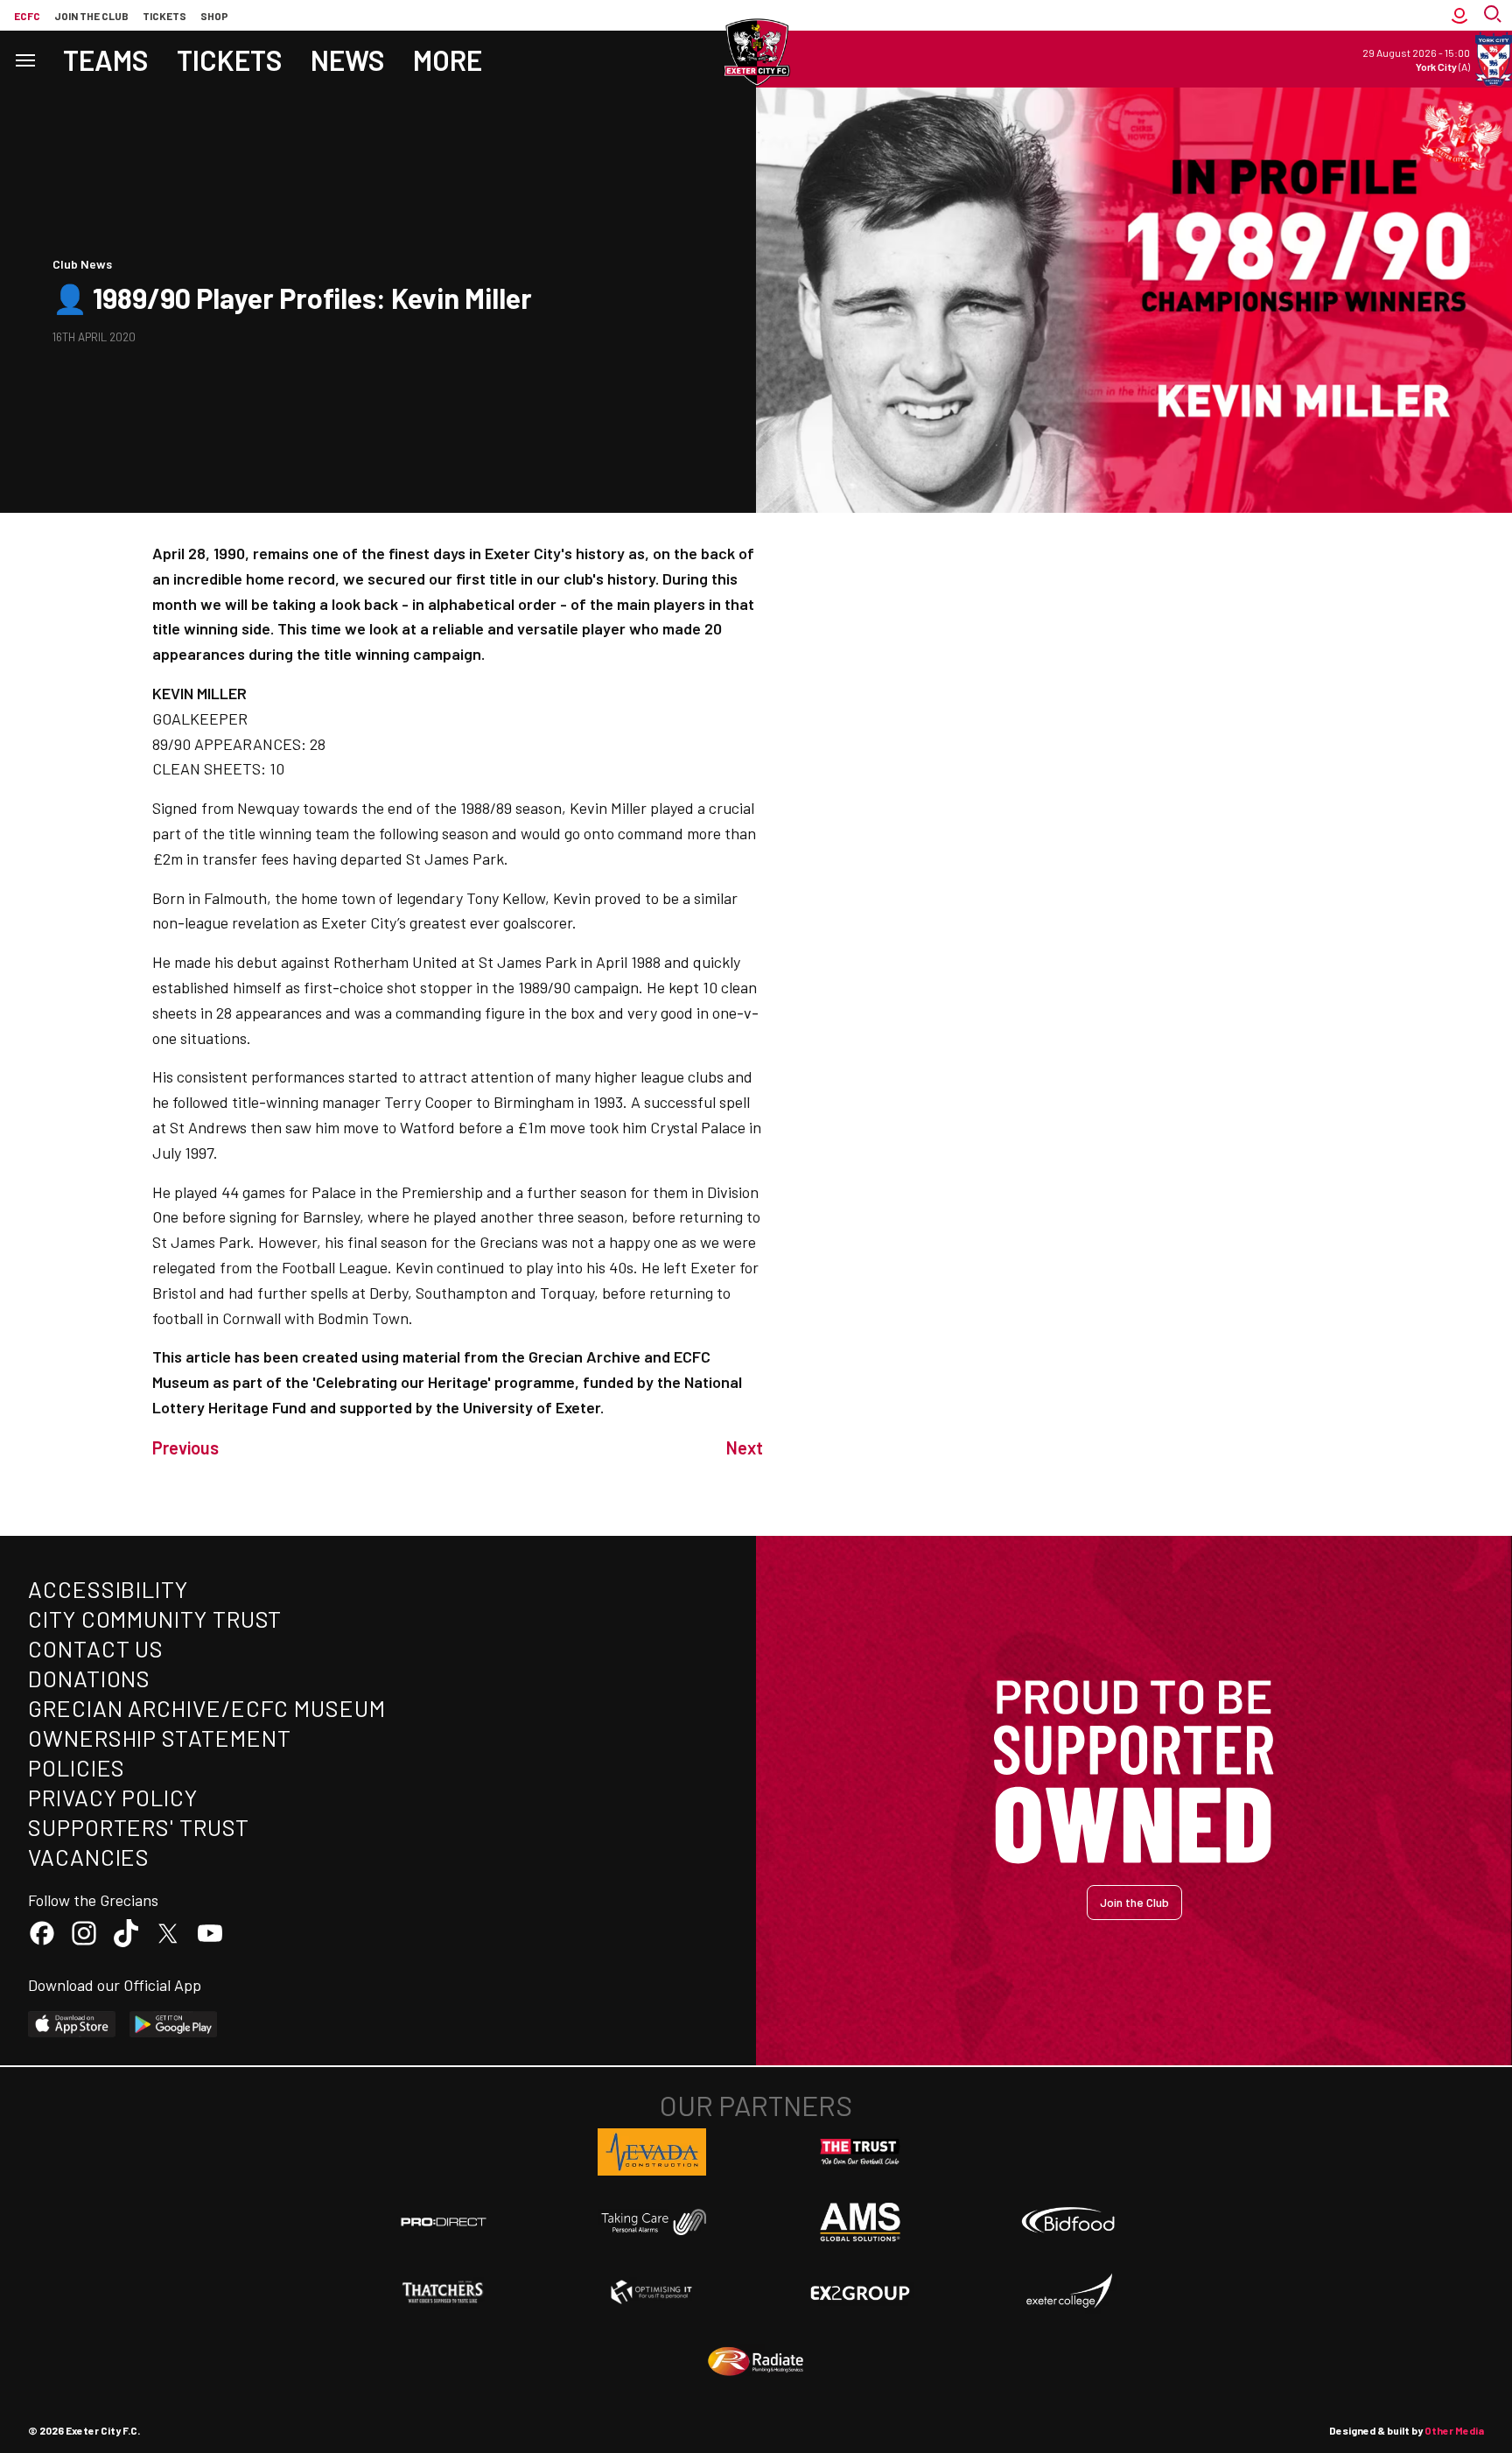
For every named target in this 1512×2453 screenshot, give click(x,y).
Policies (77, 1767)
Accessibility (108, 1589)
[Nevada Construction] (652, 2152)
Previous (185, 1447)
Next (745, 1447)
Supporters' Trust (139, 1827)
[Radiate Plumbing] (756, 2362)
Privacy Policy (113, 1797)
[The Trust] (860, 2152)
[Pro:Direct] (444, 2222)
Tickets (164, 16)
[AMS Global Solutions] (860, 2222)
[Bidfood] (1068, 2222)
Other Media (1454, 2430)
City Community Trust (155, 1619)
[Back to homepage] (756, 53)
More (448, 60)
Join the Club (1134, 1902)
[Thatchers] (444, 2292)
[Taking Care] (652, 2222)
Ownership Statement (159, 1738)
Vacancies (89, 1857)
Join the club (91, 16)
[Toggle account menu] (1459, 15)
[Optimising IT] (652, 2292)
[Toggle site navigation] (24, 59)
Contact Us (96, 1648)
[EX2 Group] (860, 2292)
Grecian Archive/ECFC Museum (207, 1708)
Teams (106, 60)
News (348, 60)
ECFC (27, 16)
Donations (89, 1678)
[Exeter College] (1068, 2292)
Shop (214, 16)
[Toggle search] (1494, 15)
